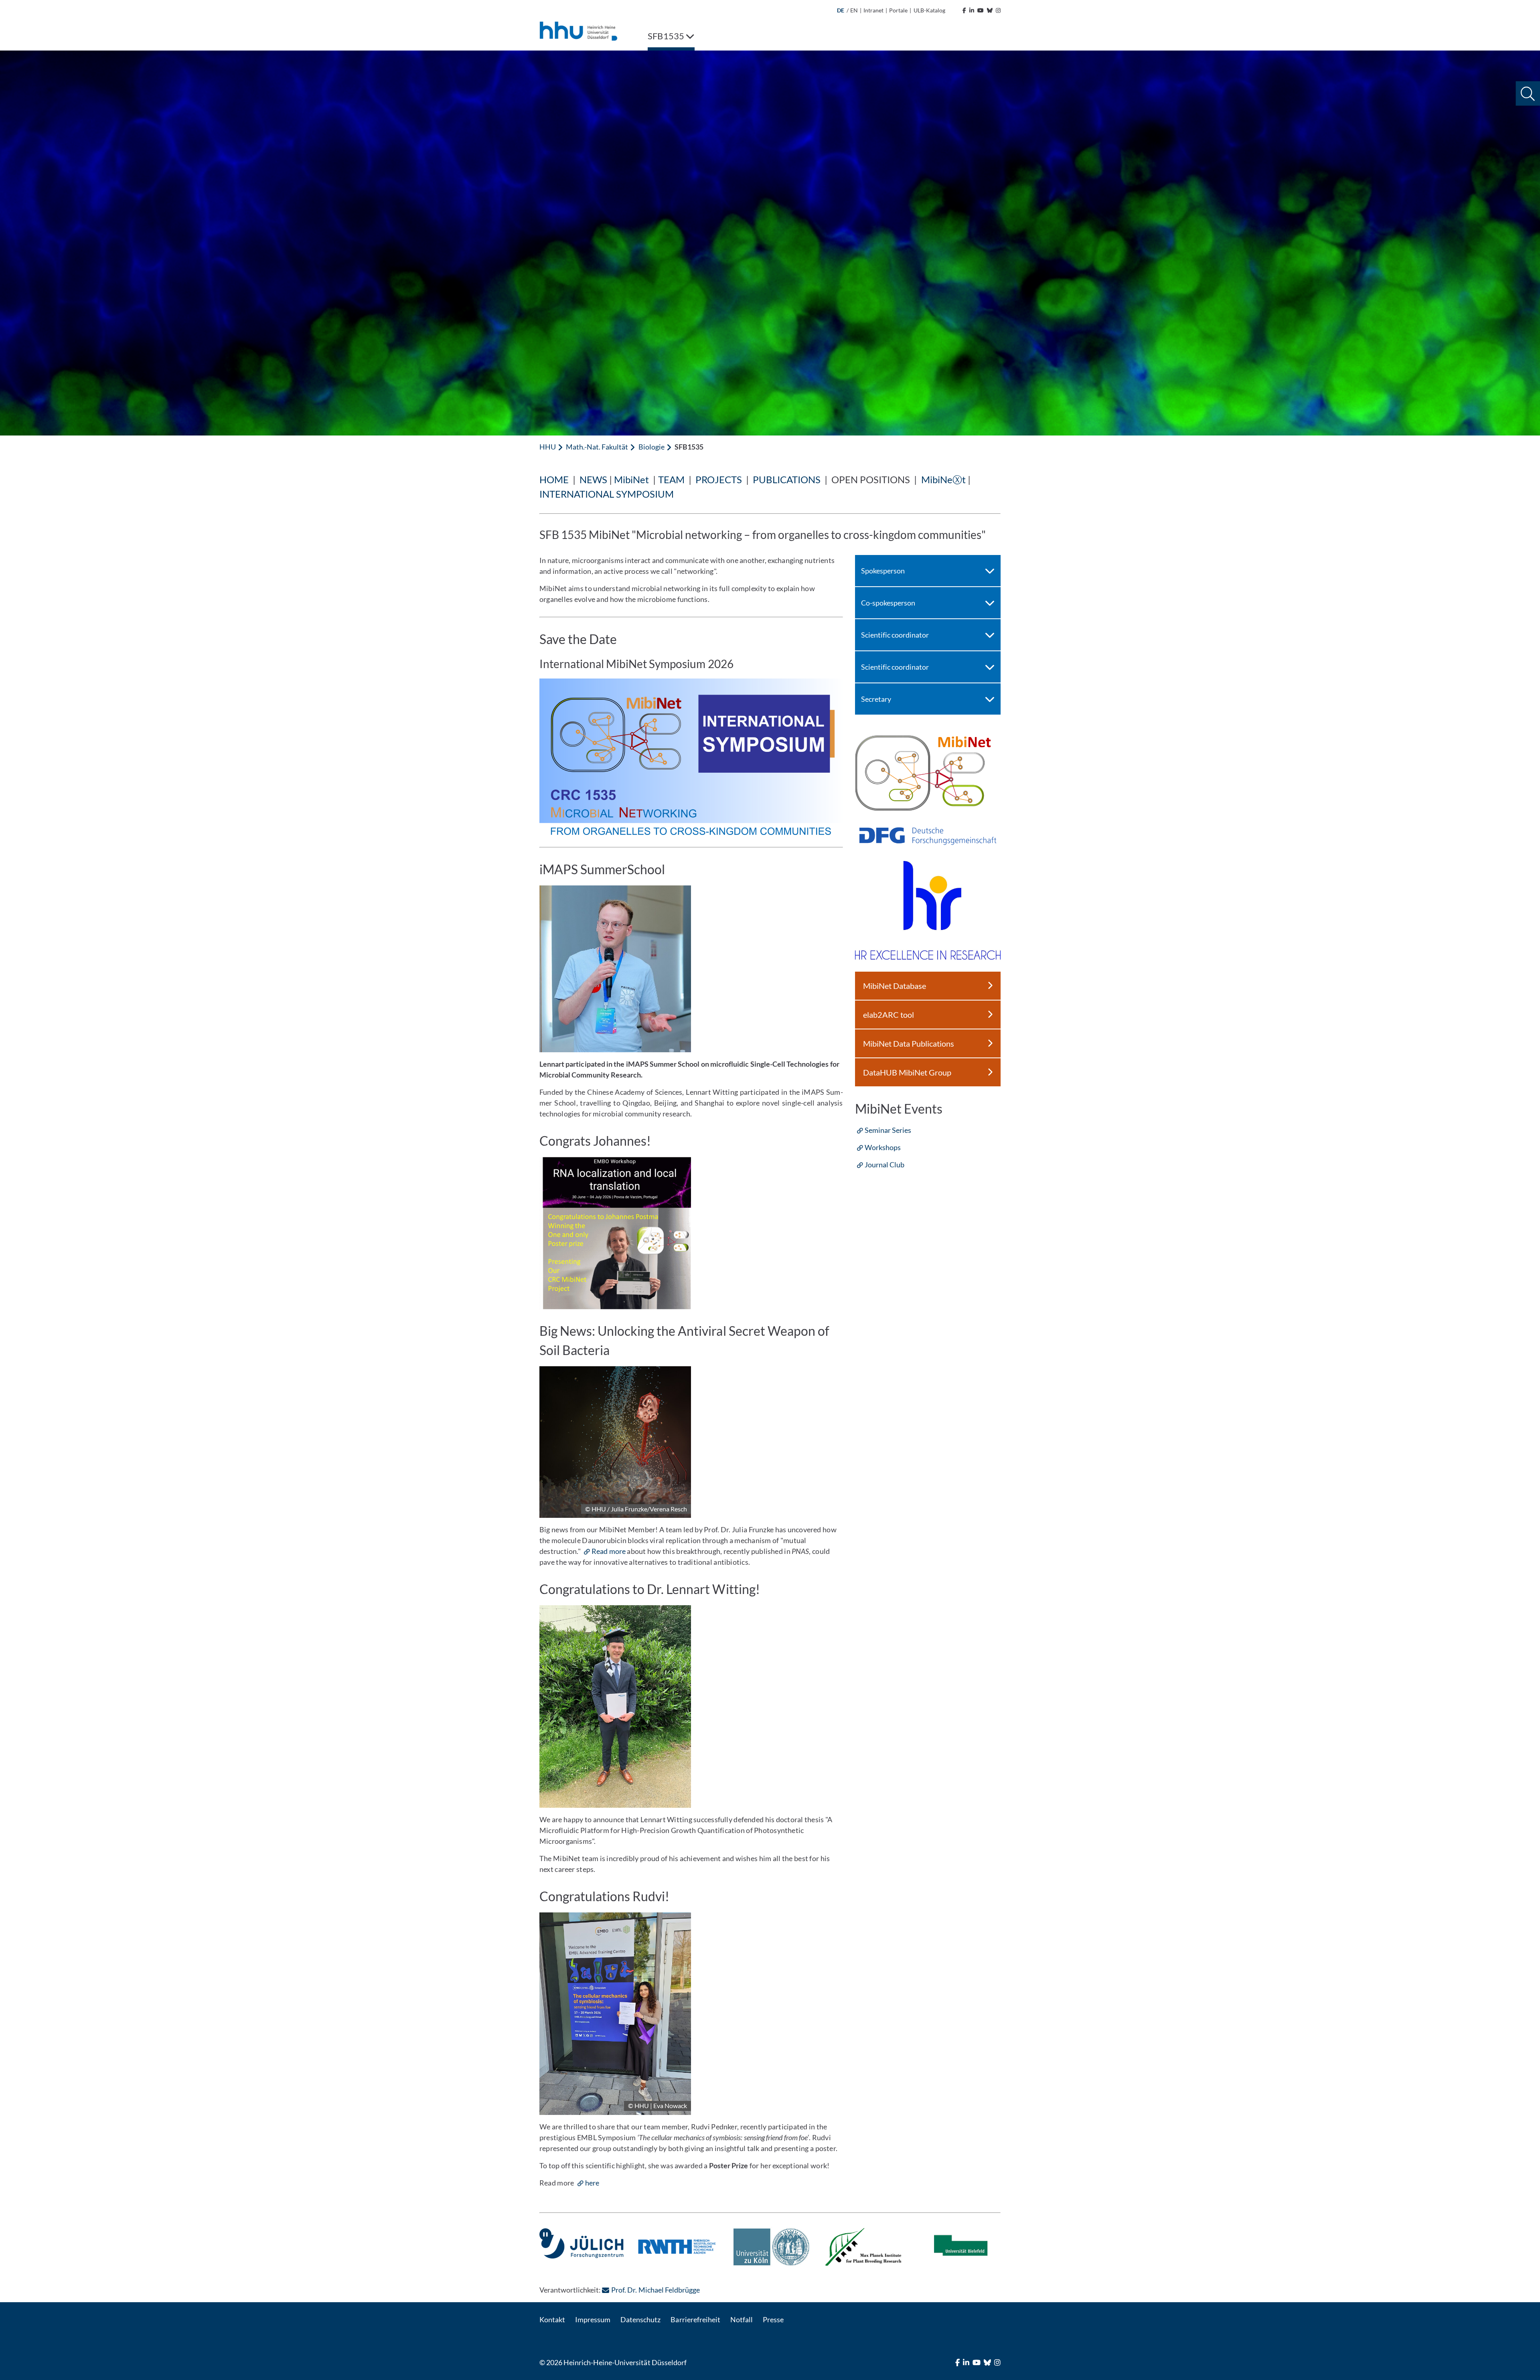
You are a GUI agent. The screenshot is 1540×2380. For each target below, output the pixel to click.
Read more (608, 1551)
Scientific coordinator (895, 635)
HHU (548, 447)
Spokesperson (883, 571)
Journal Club (884, 1165)
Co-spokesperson (888, 603)
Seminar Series (888, 1130)
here (592, 2183)
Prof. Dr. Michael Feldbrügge (655, 2290)
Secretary (876, 699)
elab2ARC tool (889, 1015)
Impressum (593, 2319)
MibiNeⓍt (943, 479)
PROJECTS (719, 479)
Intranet (873, 10)
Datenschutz (640, 2319)
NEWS (593, 479)
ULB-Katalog (929, 10)
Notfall (742, 2319)
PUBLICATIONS (787, 479)
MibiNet (631, 479)
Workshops (883, 1147)
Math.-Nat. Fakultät (597, 447)
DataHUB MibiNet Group (907, 1072)
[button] (1528, 94)
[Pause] (545, 2231)
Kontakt (552, 2319)
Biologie (651, 447)
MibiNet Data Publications (909, 1043)
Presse (773, 2319)
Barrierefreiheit (695, 2319)
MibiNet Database (895, 986)
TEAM (671, 479)
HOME (554, 479)
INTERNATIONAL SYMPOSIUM (607, 494)
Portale (898, 10)
